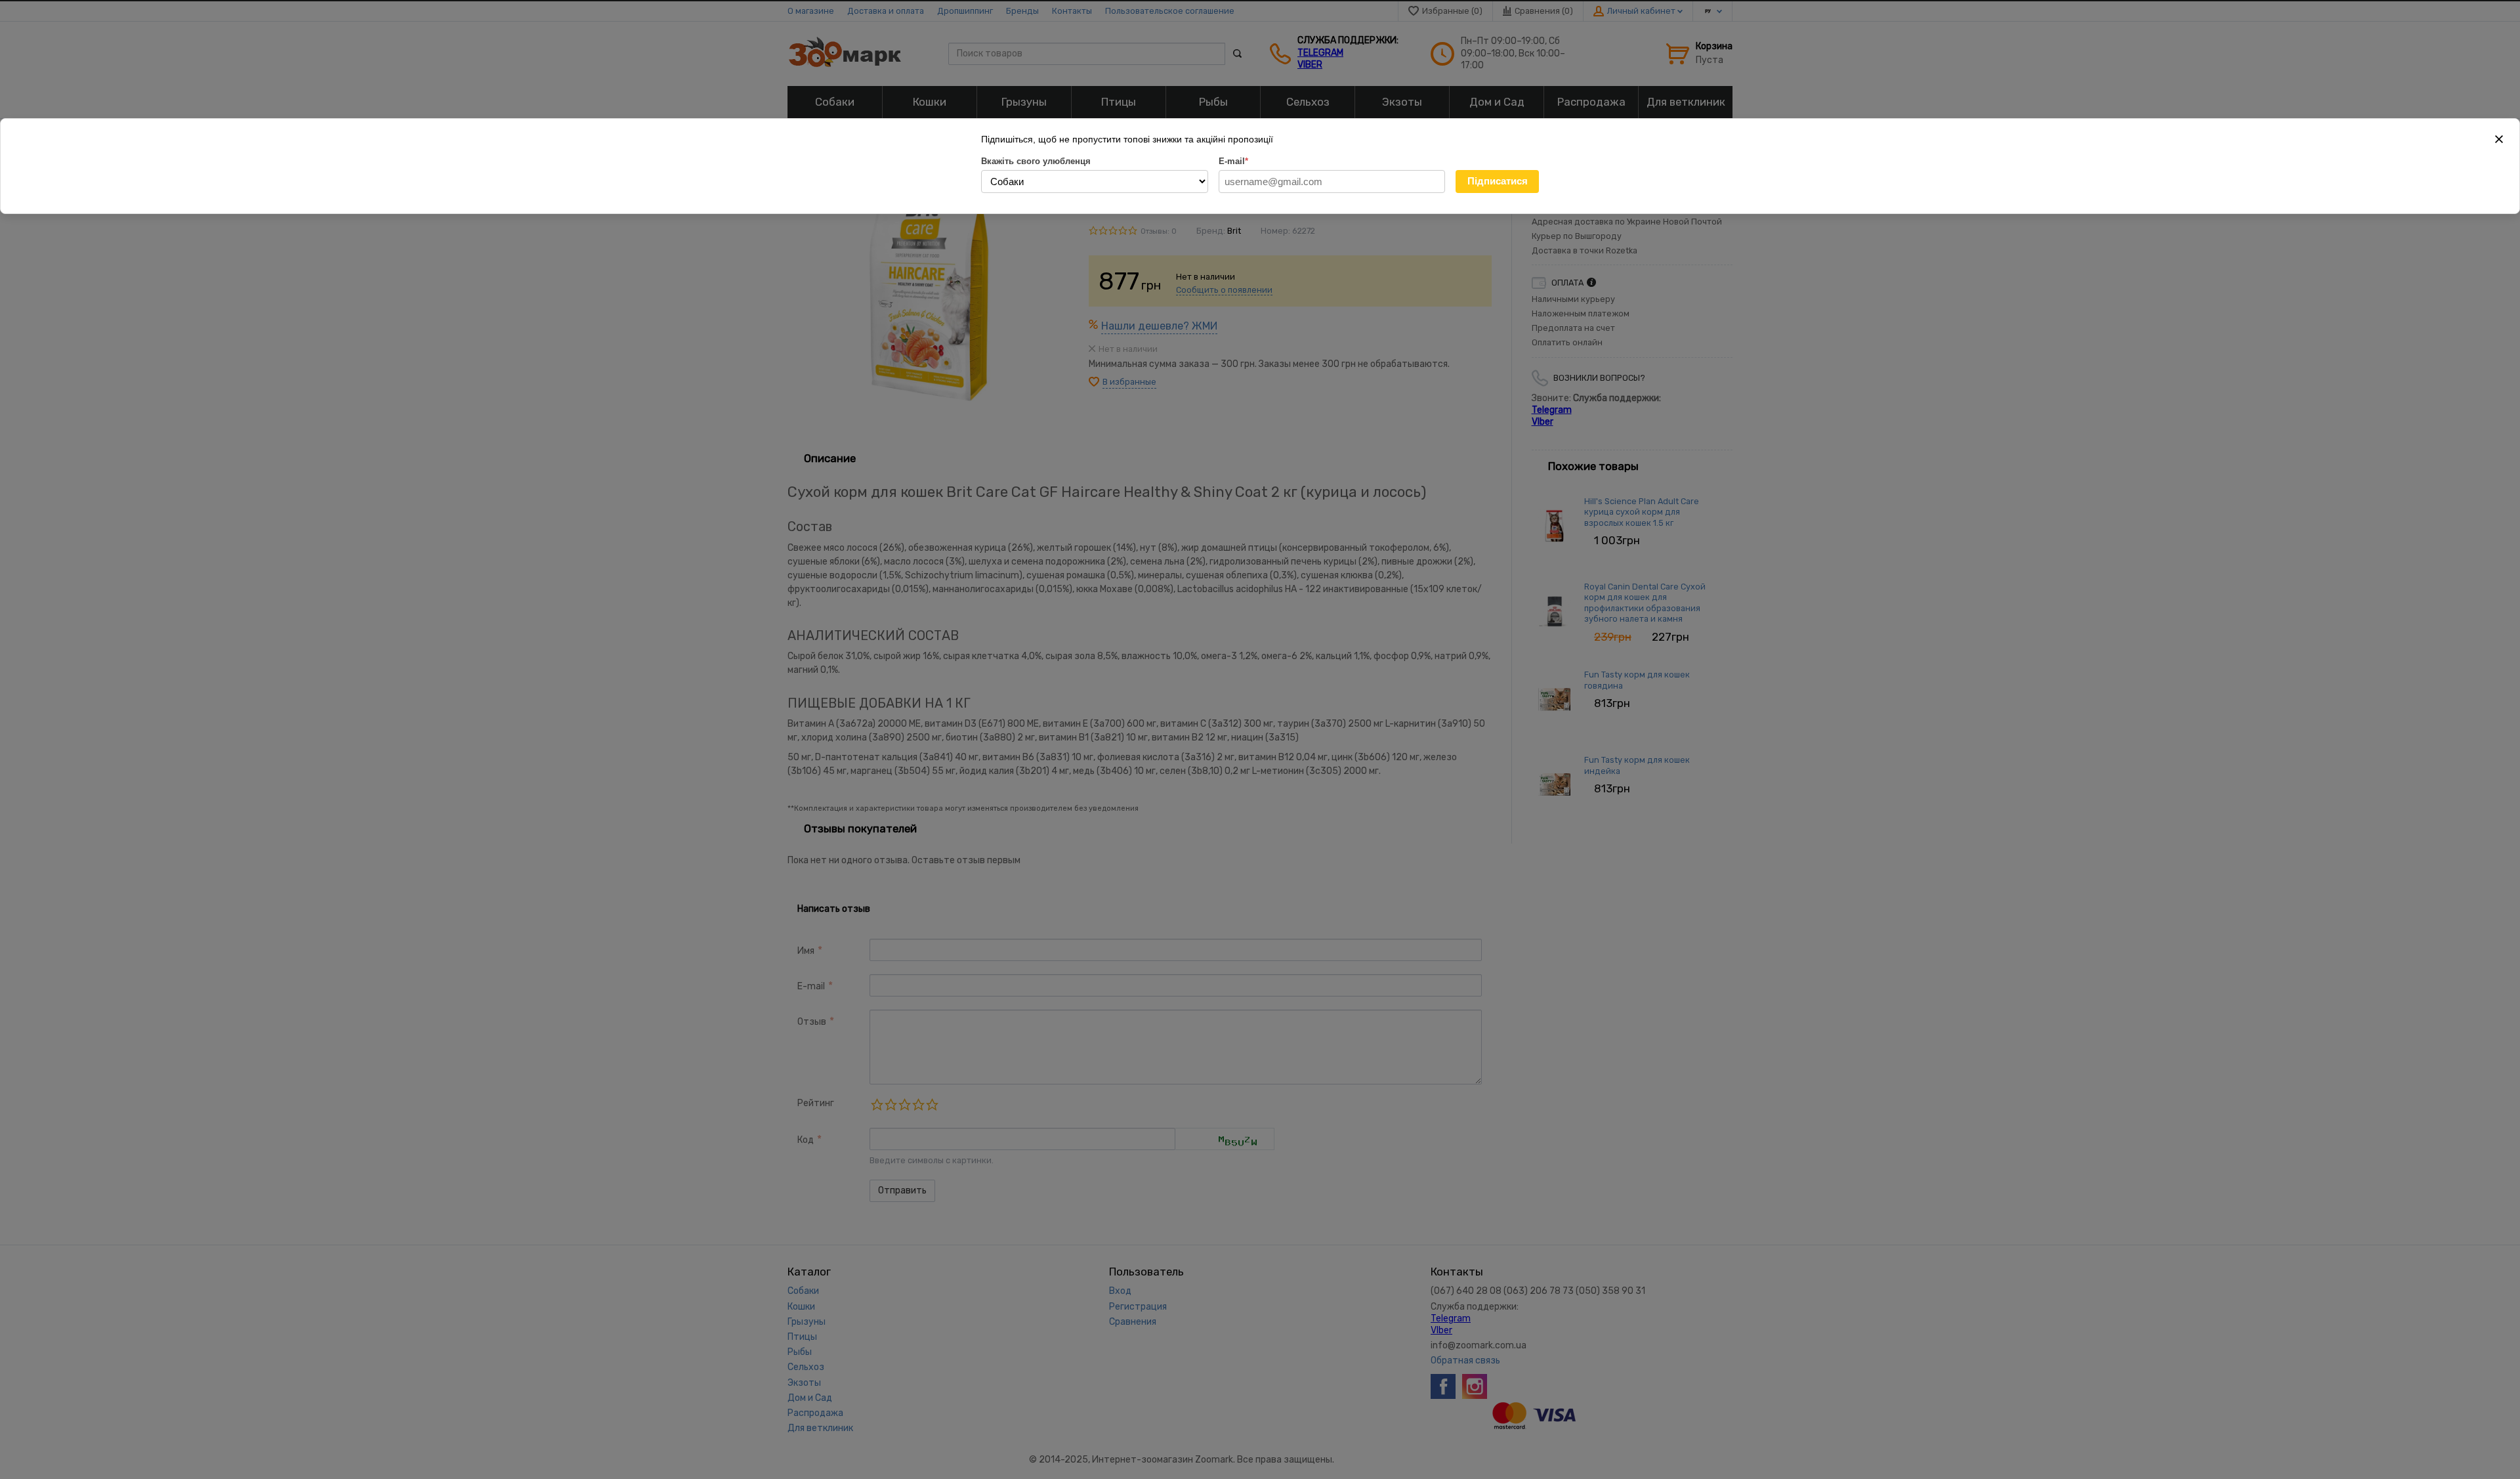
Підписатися (1498, 181)
